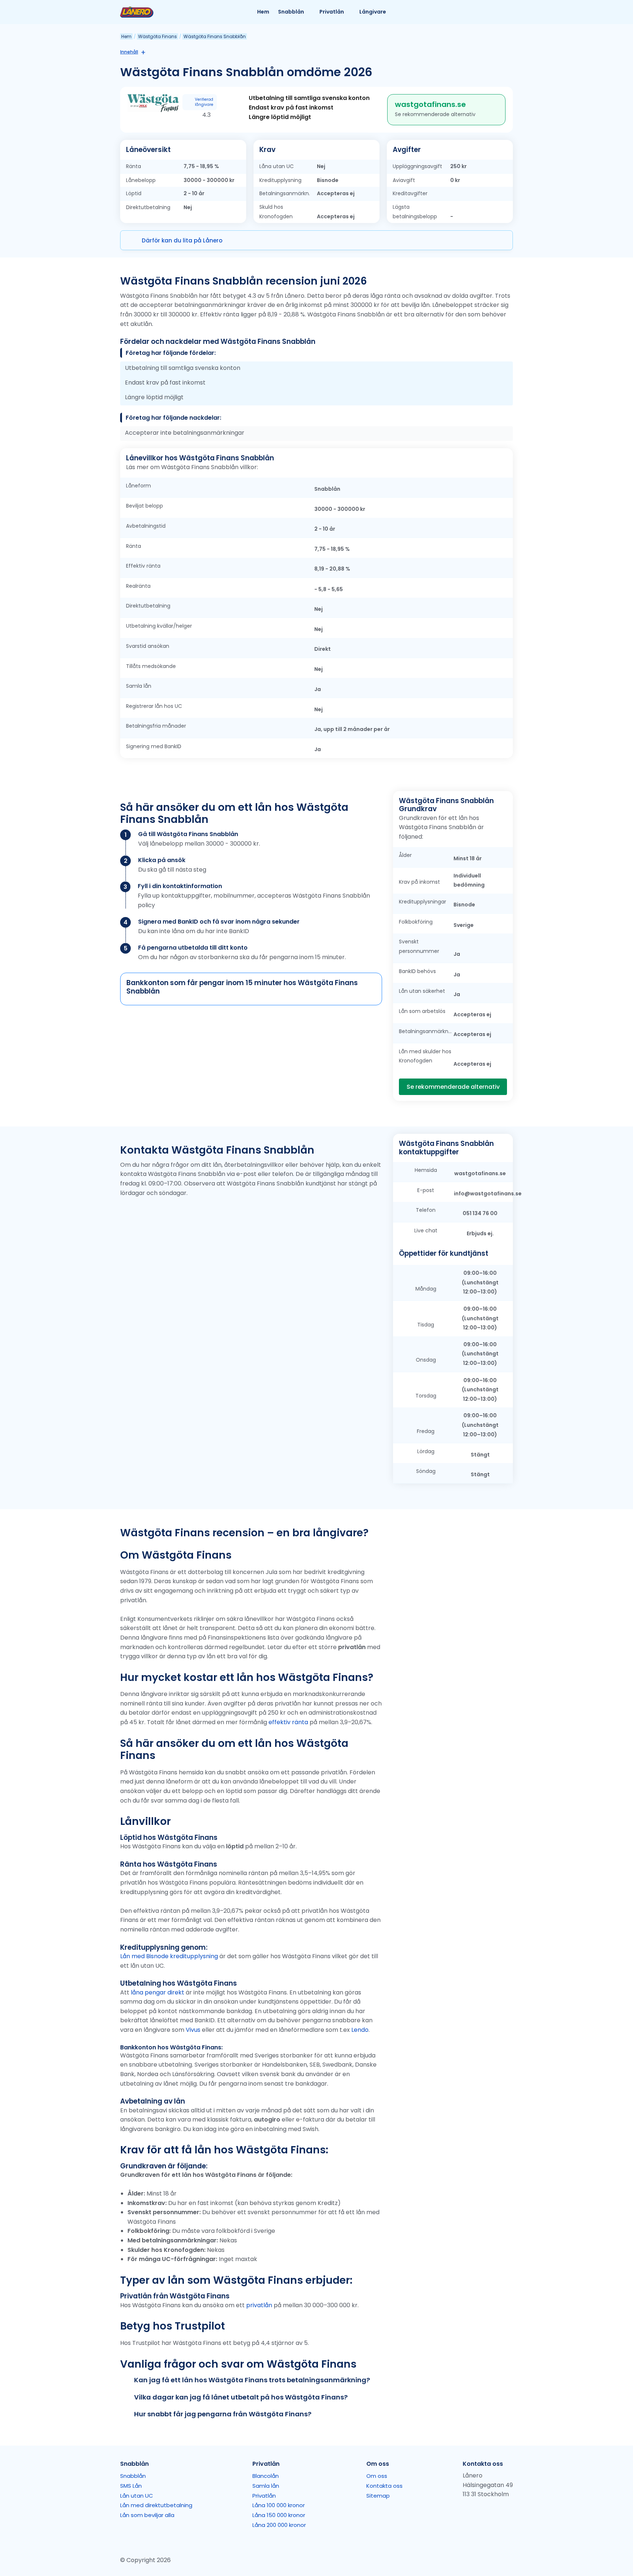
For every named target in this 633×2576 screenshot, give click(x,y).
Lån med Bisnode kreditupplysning (169, 1956)
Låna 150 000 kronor (279, 2515)
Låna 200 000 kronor (279, 2525)
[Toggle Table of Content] (141, 52)
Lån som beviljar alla (147, 2515)
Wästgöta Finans (158, 36)
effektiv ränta (288, 1722)
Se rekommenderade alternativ (453, 1087)
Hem (263, 12)
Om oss (377, 2476)
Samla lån (266, 2486)
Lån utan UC (137, 2496)
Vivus (193, 2030)
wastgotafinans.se (430, 104)
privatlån (259, 2305)
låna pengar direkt (158, 1992)
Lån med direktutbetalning (156, 2505)
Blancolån (266, 2476)
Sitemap (378, 2496)
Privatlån (332, 12)
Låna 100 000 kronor (279, 2505)
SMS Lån (131, 2486)
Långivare (373, 12)
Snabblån (291, 12)
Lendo (360, 2030)
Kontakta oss (384, 2486)
